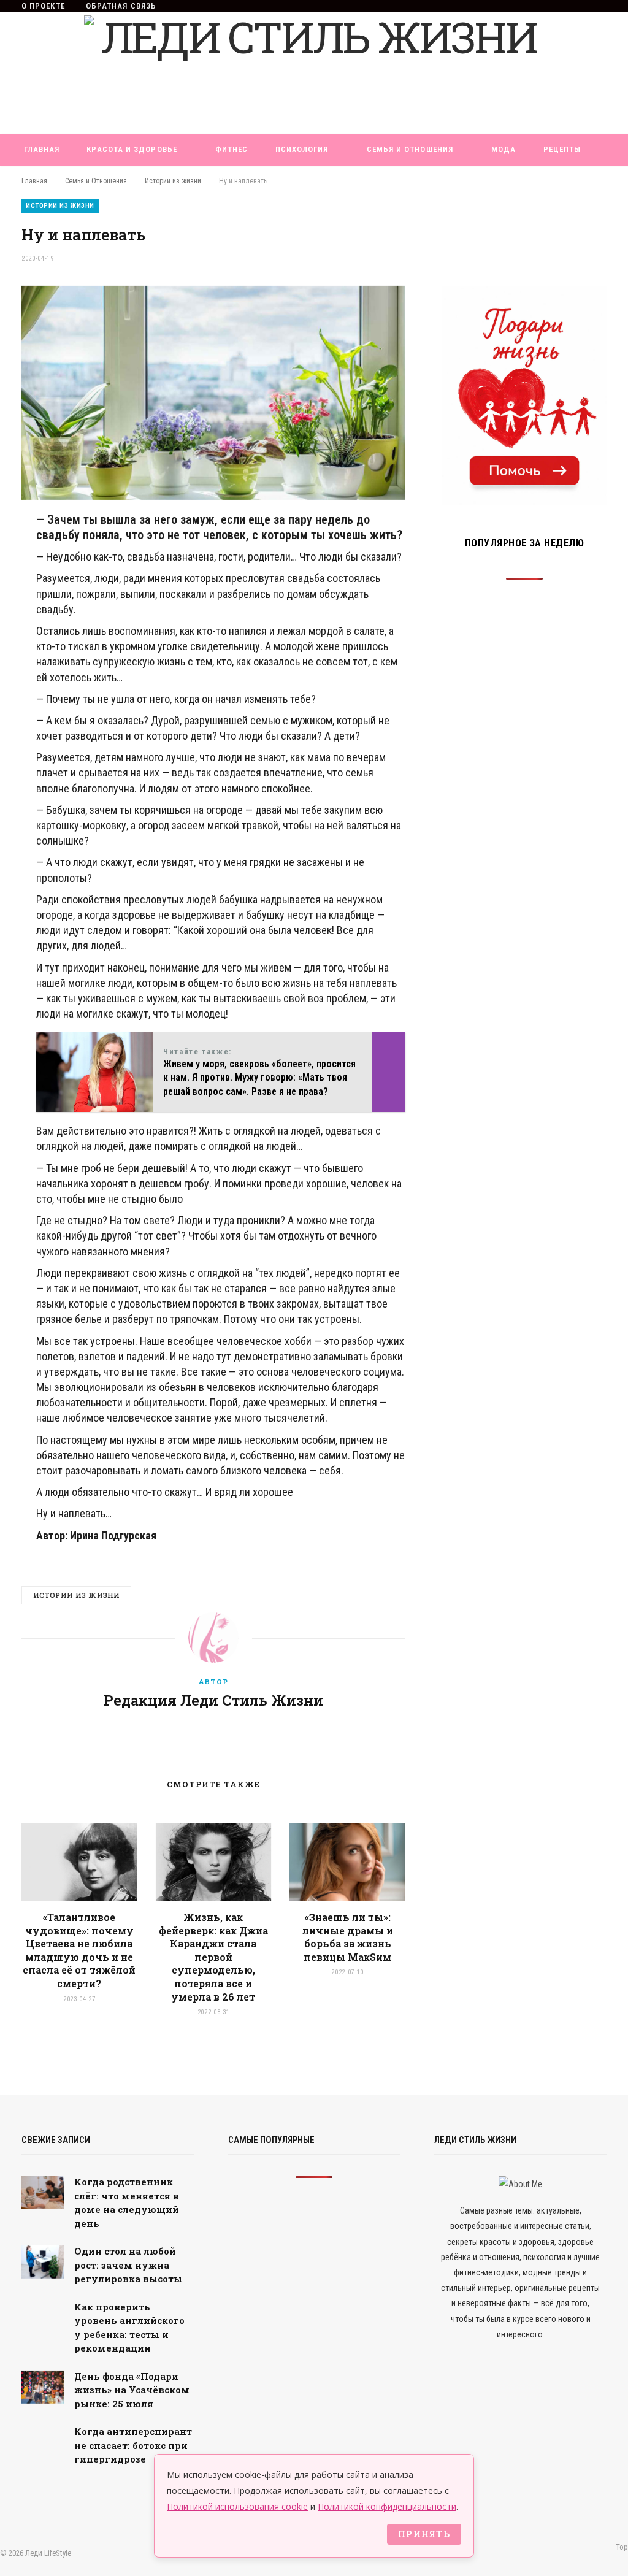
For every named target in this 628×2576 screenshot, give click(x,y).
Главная (42, 149)
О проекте (43, 6)
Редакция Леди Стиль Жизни (213, 1700)
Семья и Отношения (410, 149)
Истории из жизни (60, 206)
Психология (302, 149)
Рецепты (562, 149)
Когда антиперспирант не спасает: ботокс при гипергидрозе (133, 2445)
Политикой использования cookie (237, 2506)
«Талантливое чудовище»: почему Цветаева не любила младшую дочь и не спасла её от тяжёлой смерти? (79, 1950)
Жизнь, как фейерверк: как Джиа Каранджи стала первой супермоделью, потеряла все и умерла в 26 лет (213, 1957)
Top (621, 2547)
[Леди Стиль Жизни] (314, 73)
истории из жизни (76, 1595)
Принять (424, 2534)
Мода (504, 149)
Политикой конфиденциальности (387, 2506)
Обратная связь (121, 6)
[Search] (362, 182)
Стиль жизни (294, 181)
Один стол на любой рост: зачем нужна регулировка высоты (128, 2265)
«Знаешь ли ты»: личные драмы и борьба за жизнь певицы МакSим (348, 1937)
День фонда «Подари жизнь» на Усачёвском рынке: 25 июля (132, 2390)
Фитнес (232, 149)
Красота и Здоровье (132, 149)
